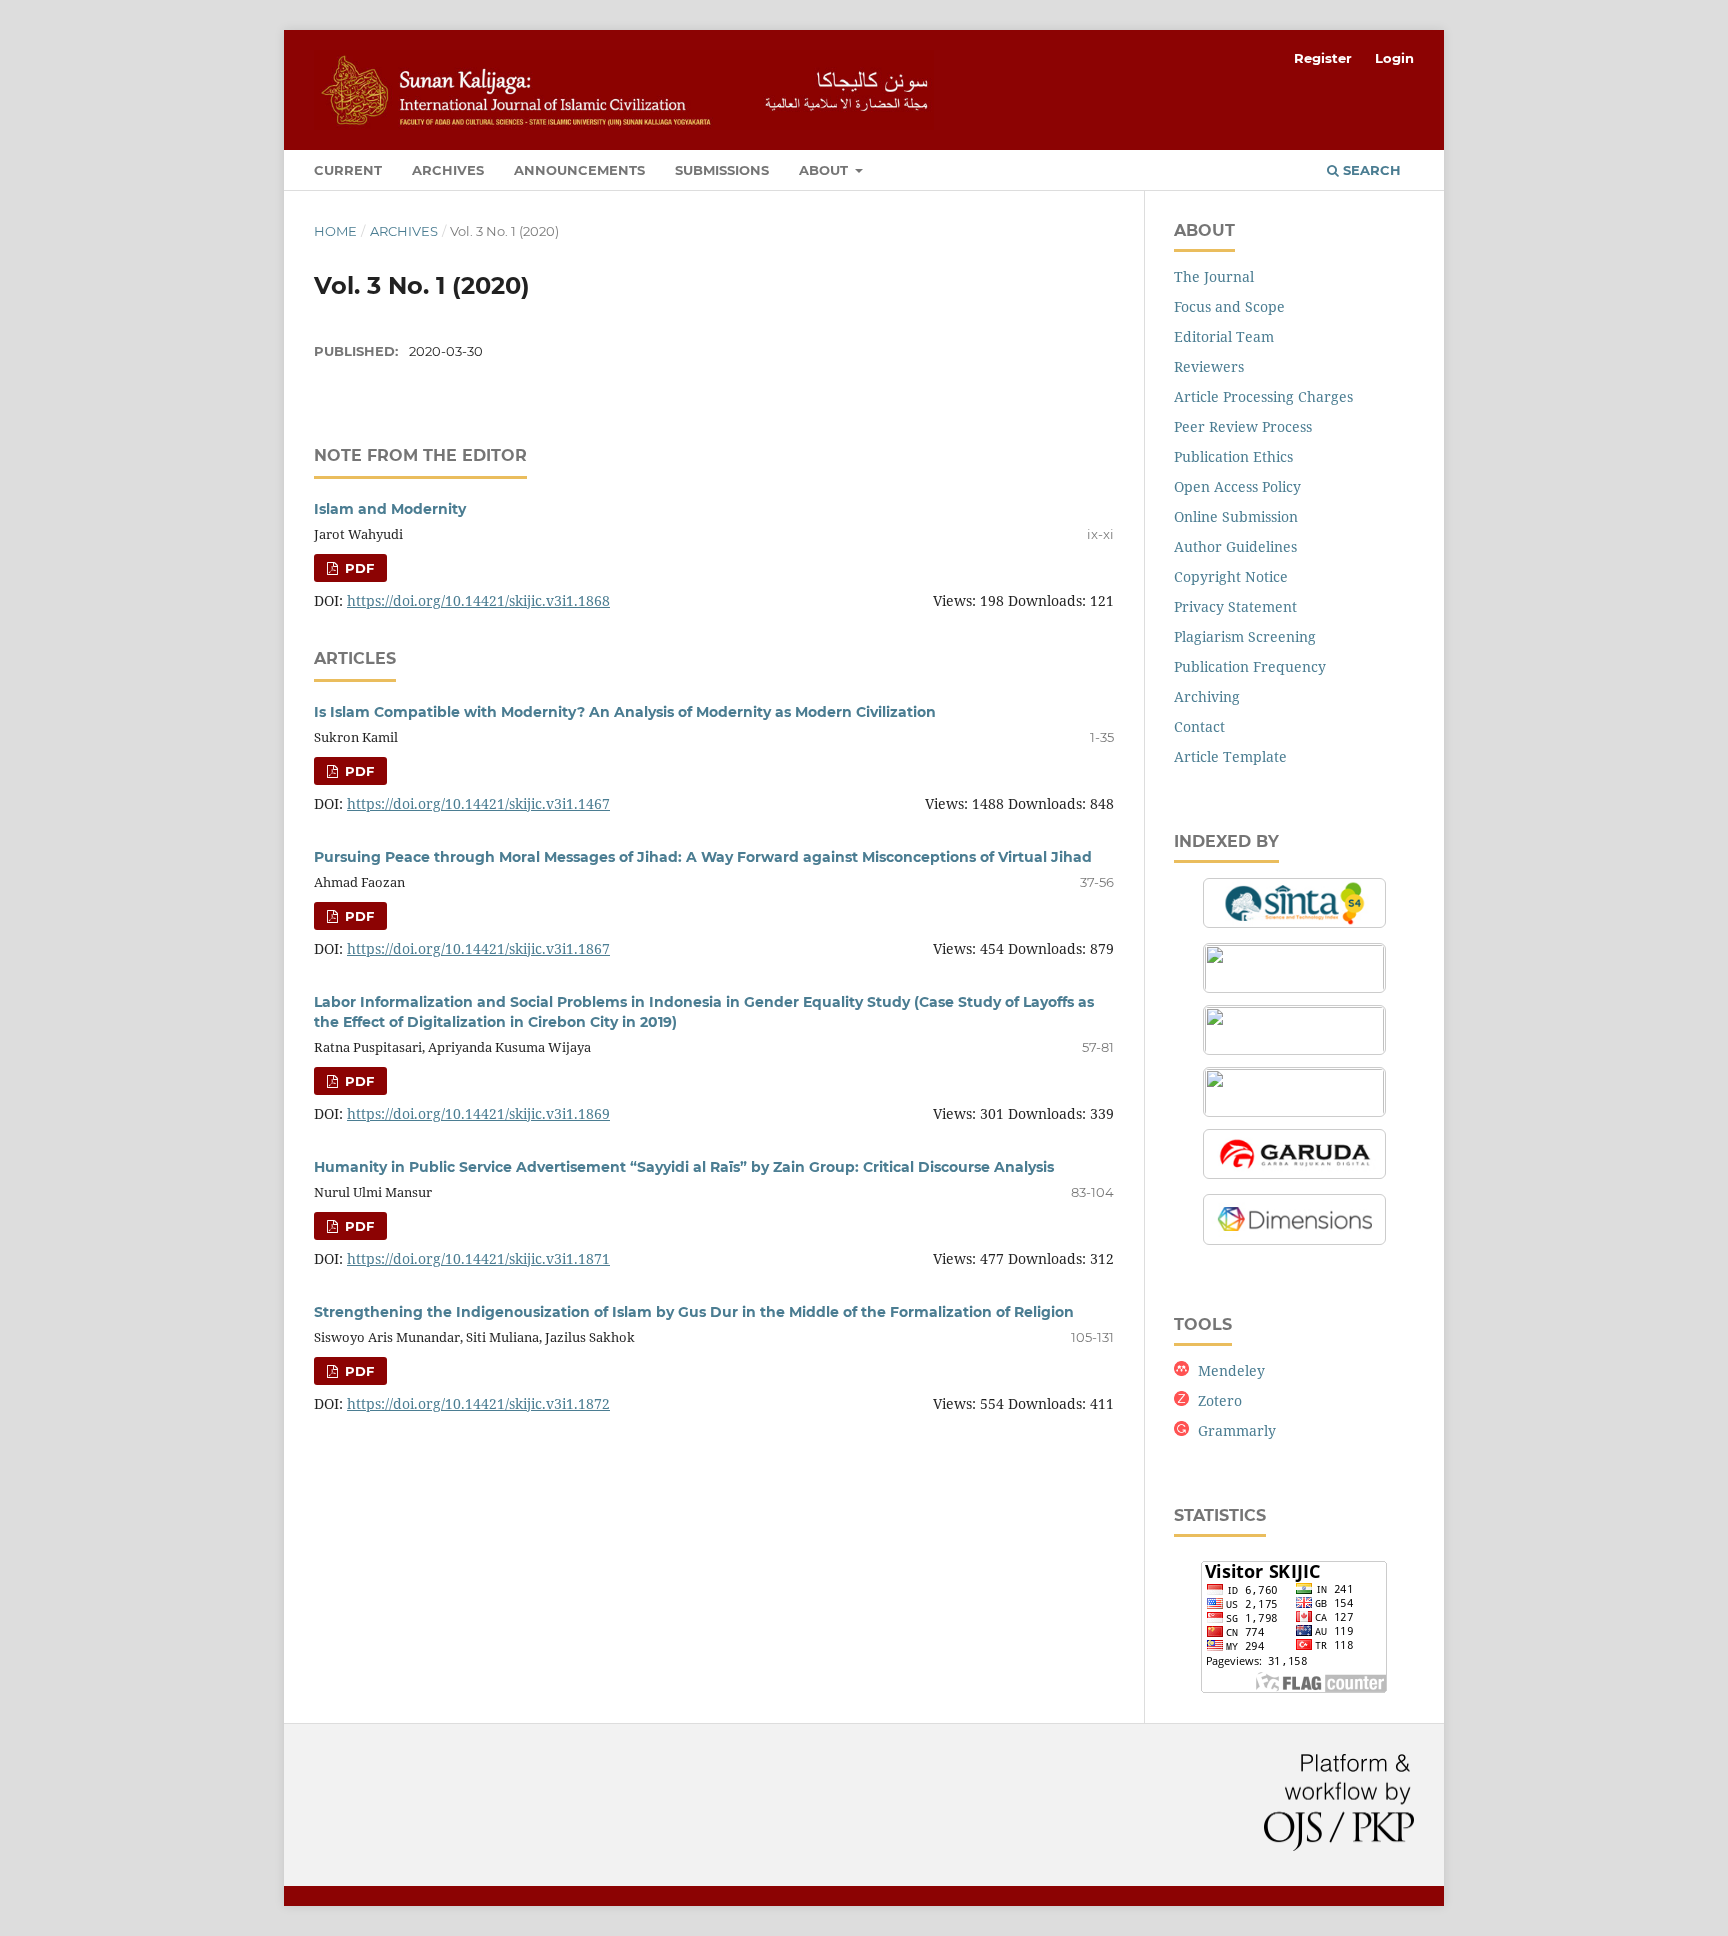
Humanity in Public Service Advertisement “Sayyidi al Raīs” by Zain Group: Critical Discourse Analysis (684, 1167)
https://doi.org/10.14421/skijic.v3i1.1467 (478, 803)
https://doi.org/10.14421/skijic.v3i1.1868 (478, 600)
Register (1323, 58)
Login (1394, 58)
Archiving (1207, 696)
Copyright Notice (1231, 576)
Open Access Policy (1237, 486)
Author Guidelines (1235, 546)
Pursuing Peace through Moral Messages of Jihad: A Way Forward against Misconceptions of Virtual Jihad (703, 857)
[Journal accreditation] (1294, 927)
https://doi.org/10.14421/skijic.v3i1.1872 (478, 1403)
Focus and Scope (1229, 306)
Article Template (1230, 756)
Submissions (722, 170)
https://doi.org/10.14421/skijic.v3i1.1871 (478, 1258)
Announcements (579, 170)
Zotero (1220, 1400)
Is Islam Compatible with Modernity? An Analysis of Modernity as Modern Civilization (625, 712)
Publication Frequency (1250, 666)
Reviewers (1209, 366)
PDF (357, 568)
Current (348, 170)
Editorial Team (1224, 336)
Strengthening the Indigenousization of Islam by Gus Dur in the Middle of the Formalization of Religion (694, 1312)
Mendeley (1231, 1370)
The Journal (1214, 276)
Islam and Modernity (390, 509)
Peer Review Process (1243, 426)
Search (1370, 170)
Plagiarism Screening (1245, 636)
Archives (448, 170)
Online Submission (1236, 516)
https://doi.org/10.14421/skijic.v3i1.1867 (478, 948)
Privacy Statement (1235, 606)
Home (335, 231)
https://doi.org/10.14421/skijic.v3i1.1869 (478, 1113)
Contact (1199, 726)
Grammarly (1237, 1430)
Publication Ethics (1233, 456)
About (825, 170)
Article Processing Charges (1263, 396)
